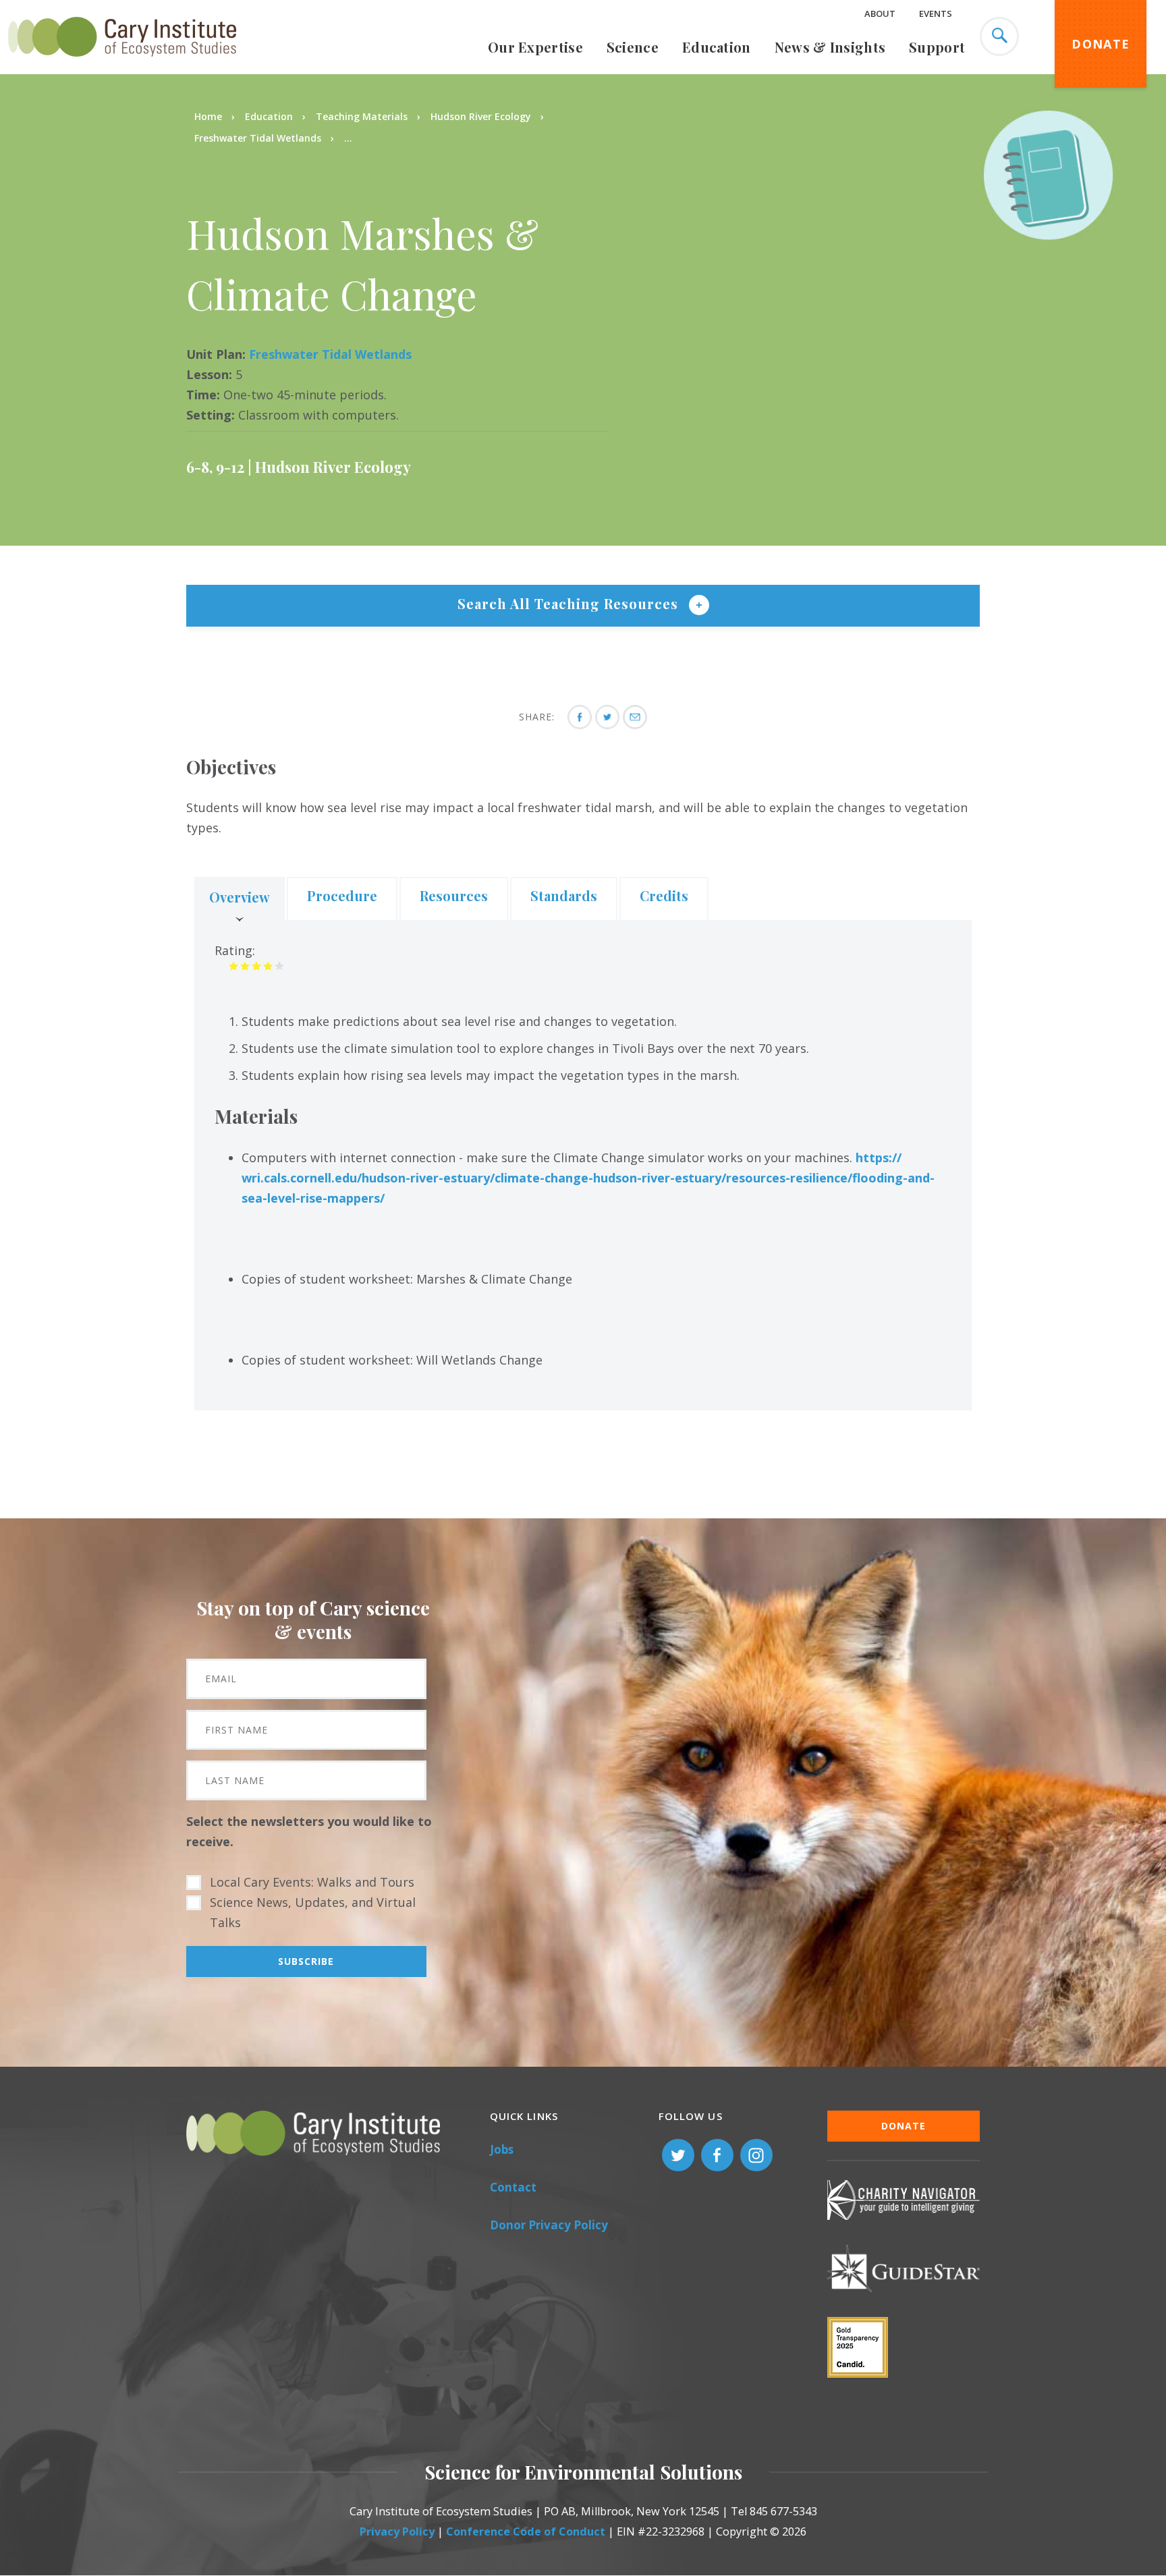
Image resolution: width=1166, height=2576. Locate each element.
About (880, 13)
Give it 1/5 (234, 966)
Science (633, 47)
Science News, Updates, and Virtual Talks (313, 1912)
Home (208, 116)
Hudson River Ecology (481, 116)
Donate (1101, 44)
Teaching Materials (362, 116)
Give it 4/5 (268, 966)
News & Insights (830, 47)
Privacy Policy (397, 2531)
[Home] (122, 64)
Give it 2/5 (245, 966)
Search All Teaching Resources (570, 603)
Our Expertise (535, 47)
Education (717, 47)
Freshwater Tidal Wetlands (258, 138)
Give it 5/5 (280, 966)
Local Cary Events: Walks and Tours (312, 1882)
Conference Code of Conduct (526, 2531)
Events (936, 13)
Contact (513, 2187)
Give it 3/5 (257, 966)
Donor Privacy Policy (549, 2225)
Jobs (502, 2149)
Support (937, 47)
